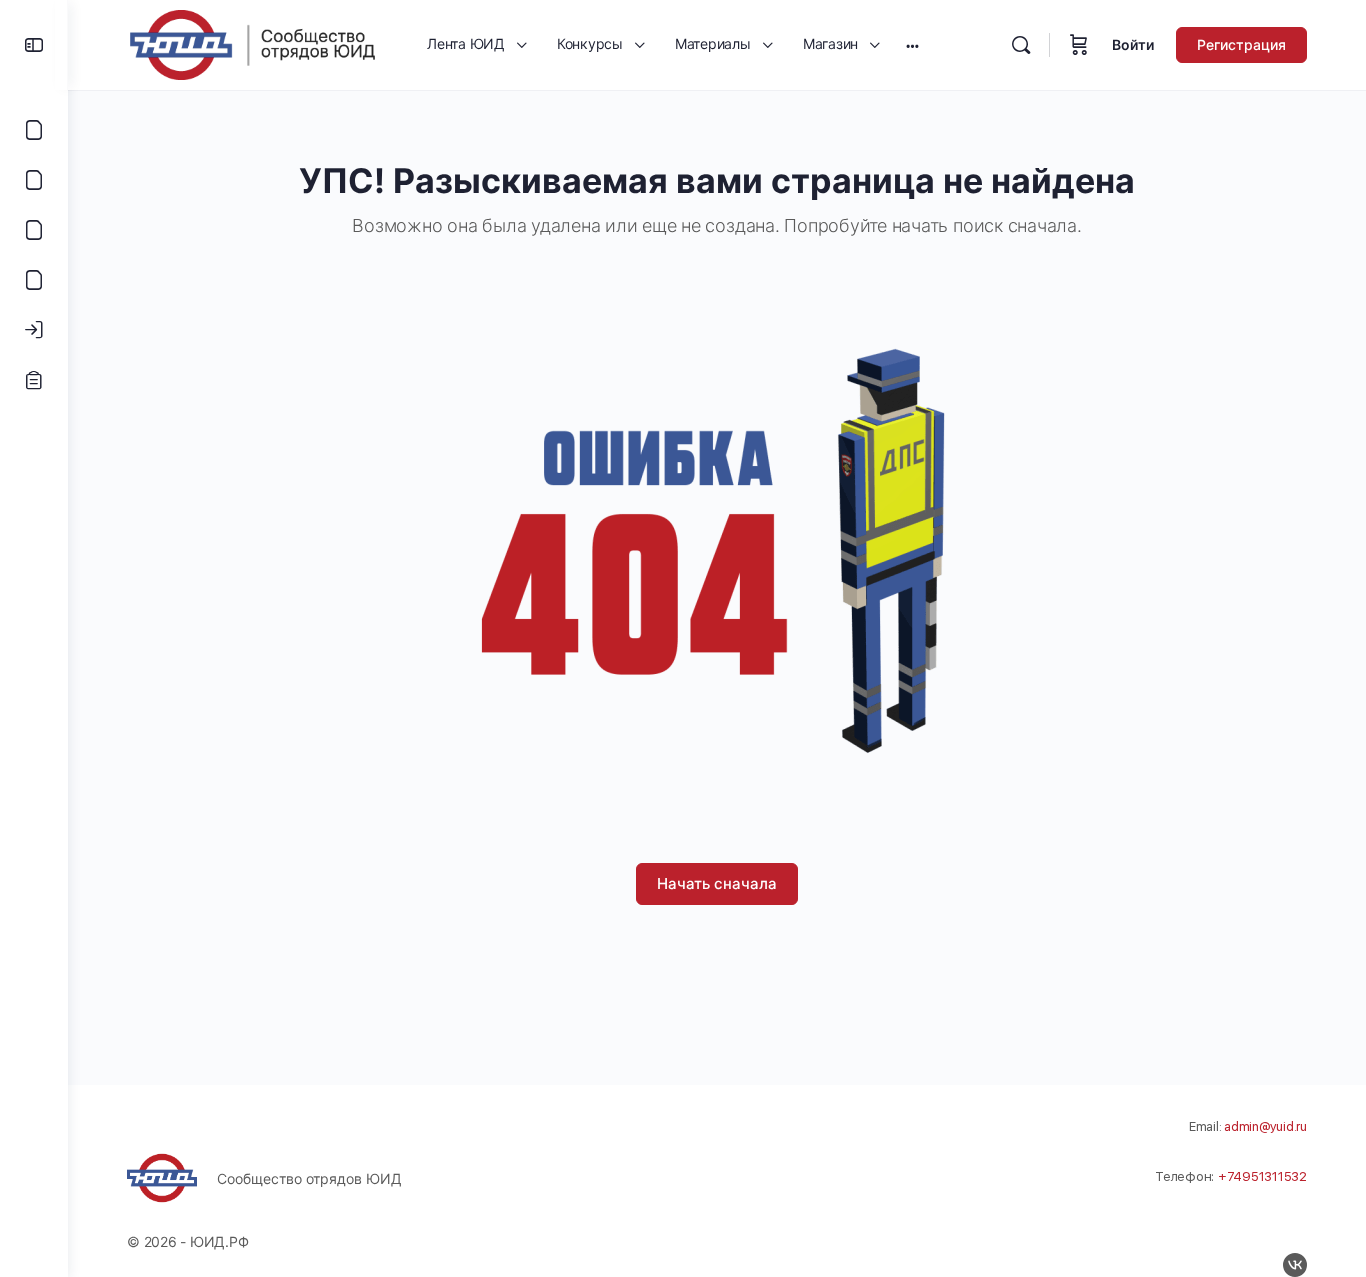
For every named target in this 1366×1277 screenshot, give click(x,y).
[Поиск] (1021, 45)
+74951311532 (1262, 1176)
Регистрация (1241, 44)
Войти (1133, 44)
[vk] (1295, 1265)
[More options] (912, 45)
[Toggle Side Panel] (34, 45)
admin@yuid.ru (1265, 1126)
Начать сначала (717, 883)
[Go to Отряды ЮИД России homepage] (252, 43)
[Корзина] (1079, 45)
